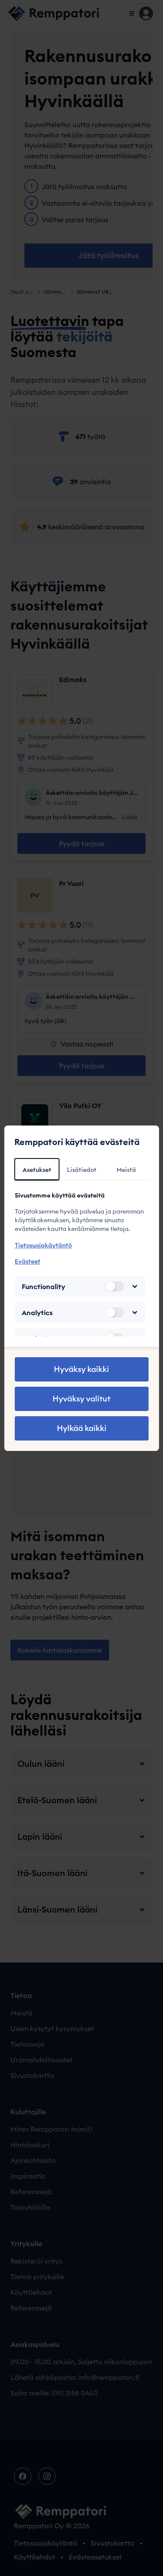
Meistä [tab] (126, 1170)
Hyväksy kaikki (81, 1369)
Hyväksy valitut (81, 1399)
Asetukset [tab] (37, 1170)
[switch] (115, 1286)
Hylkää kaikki (82, 1428)
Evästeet (27, 1261)
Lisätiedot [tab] (82, 1170)
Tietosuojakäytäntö (43, 1245)
